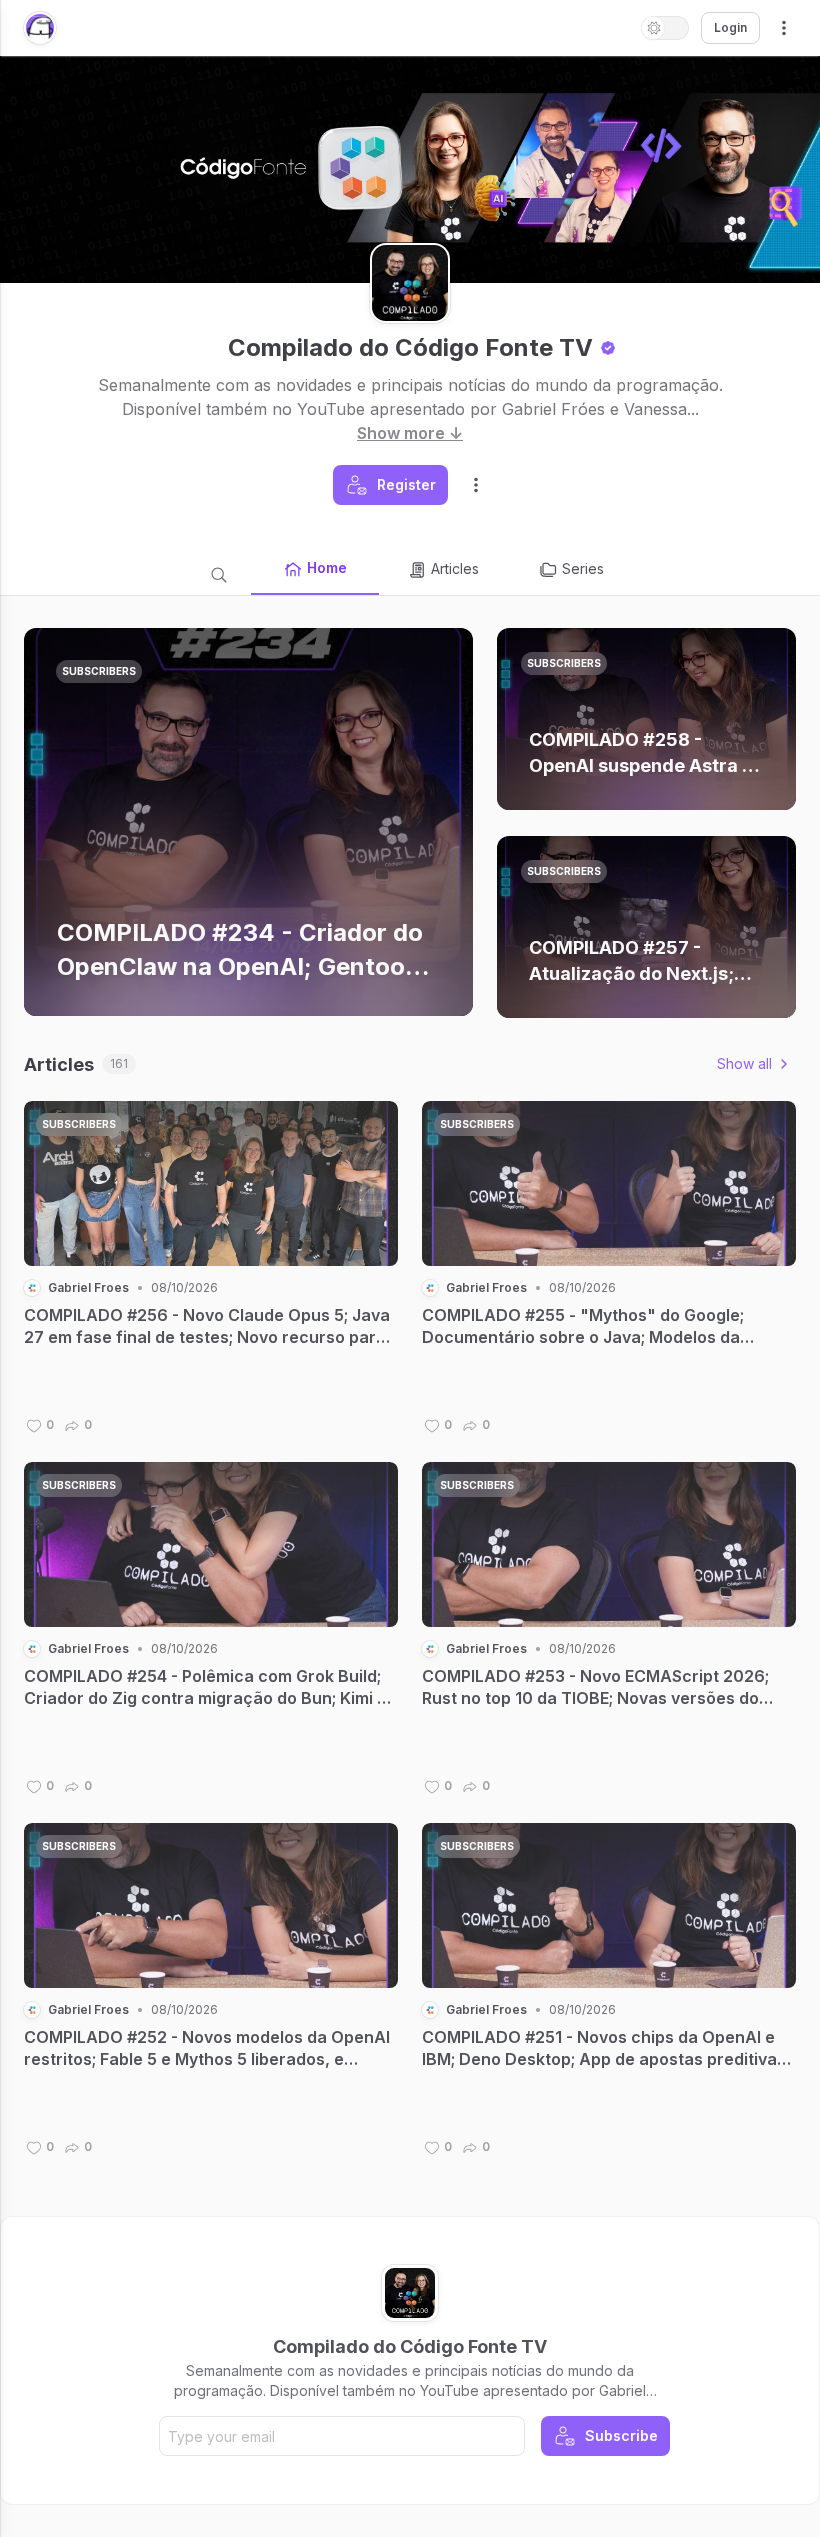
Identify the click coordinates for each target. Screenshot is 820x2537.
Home (327, 567)
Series (583, 568)
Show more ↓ (410, 433)
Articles (455, 568)
